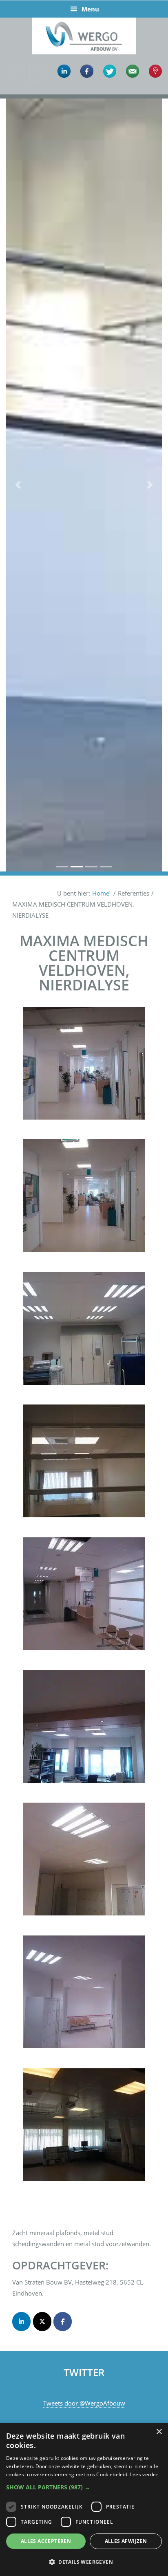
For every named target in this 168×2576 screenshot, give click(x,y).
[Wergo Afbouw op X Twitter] (42, 2322)
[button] (18, 485)
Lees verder (144, 2474)
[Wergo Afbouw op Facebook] (63, 2322)
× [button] (159, 2432)
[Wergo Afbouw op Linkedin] (21, 2322)
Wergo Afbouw (84, 19)
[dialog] (84, 2500)
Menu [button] (90, 9)
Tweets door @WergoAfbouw (84, 2403)
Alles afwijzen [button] (126, 2541)
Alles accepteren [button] (46, 2541)
